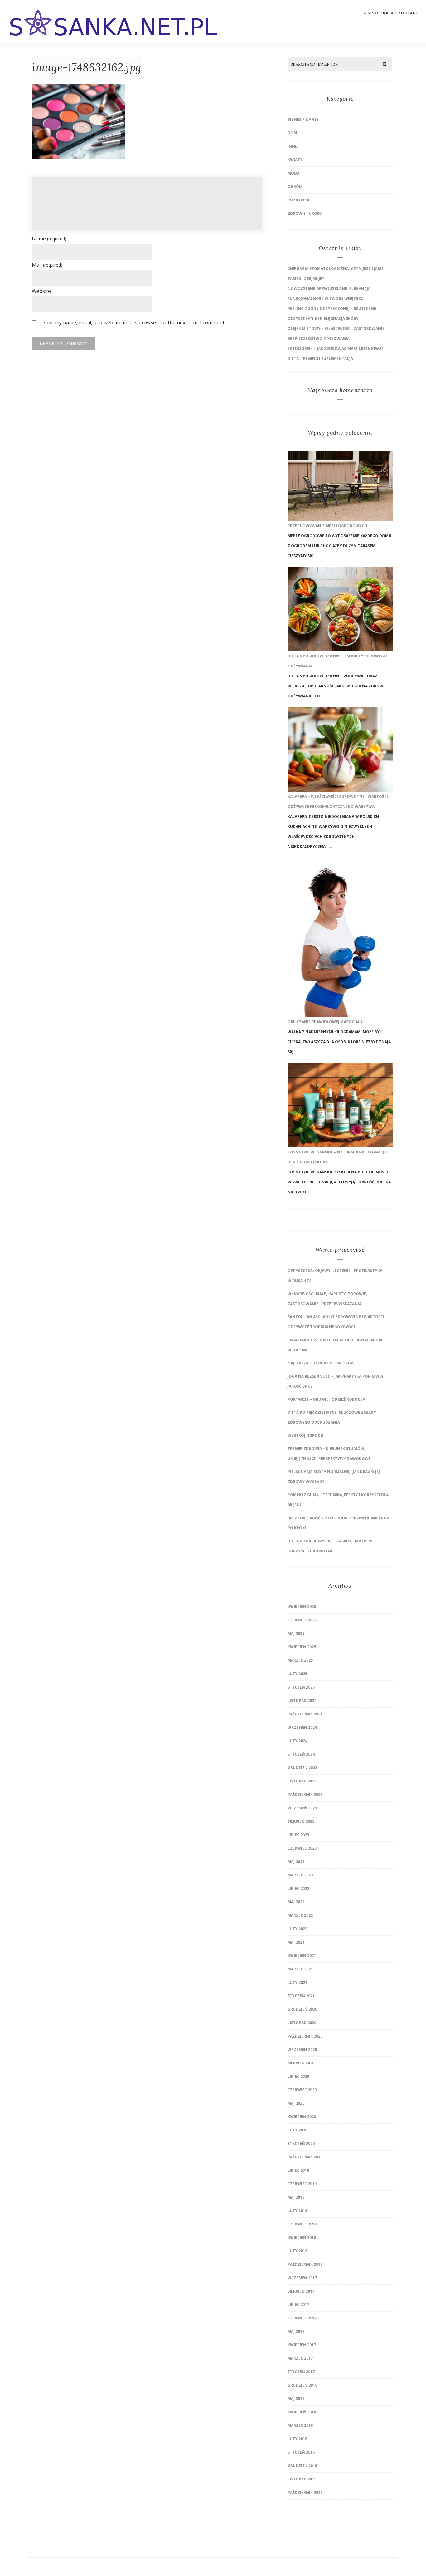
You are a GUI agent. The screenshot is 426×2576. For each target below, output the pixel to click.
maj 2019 (296, 2197)
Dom (292, 133)
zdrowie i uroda (305, 213)
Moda (293, 173)
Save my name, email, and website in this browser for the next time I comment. (134, 322)
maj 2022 (296, 1902)
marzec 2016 (300, 2425)
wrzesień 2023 (302, 1808)
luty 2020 (297, 2130)
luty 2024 (297, 1741)
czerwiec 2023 (302, 1848)
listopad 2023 (302, 1781)
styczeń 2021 (301, 1996)
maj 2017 (296, 2331)
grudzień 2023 (302, 1768)
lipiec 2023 (298, 1835)
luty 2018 (297, 2251)
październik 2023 (305, 1794)
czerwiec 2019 (302, 2184)
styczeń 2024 (301, 1754)
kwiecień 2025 (302, 1647)
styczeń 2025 (301, 1687)
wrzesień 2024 (302, 1727)
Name (49, 238)
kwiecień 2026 (302, 1607)
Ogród (295, 187)
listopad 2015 (302, 2479)
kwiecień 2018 (302, 2237)
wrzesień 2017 (302, 2278)
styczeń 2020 (301, 2143)
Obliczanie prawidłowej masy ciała (325, 1022)
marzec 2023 (300, 1875)
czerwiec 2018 (302, 2224)
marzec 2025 (300, 1660)
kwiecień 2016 (302, 2412)
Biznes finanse (303, 119)
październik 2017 (305, 2264)
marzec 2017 (300, 2358)
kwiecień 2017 (302, 2345)
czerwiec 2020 (302, 2090)
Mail (47, 265)
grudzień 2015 (302, 2466)
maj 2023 (296, 1862)
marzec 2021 (300, 1969)
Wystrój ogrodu (305, 1435)
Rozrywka (298, 200)
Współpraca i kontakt (391, 13)
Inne (292, 146)
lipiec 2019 (298, 2170)
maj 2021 (296, 1942)
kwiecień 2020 (302, 2117)
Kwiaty (295, 160)
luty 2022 (297, 1929)
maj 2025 (296, 1633)
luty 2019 (297, 2211)
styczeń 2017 (301, 2372)
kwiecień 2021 (302, 1956)
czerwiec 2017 (302, 2318)
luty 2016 (297, 2439)
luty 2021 (297, 1982)
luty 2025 (297, 1674)
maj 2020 (296, 2103)
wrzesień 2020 (302, 2050)
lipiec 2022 (298, 1888)
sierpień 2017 (301, 2291)
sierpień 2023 (301, 1821)
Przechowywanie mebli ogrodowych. (328, 526)
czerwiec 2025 (302, 1620)
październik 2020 (305, 2036)
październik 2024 (305, 1714)
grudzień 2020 (302, 2009)
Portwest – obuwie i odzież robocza (326, 1399)
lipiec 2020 (298, 2076)
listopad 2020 (302, 2023)
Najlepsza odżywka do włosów (321, 1363)
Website (41, 291)
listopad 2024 (302, 1701)
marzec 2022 (300, 1915)
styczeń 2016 (301, 2452)
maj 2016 (296, 2399)
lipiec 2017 (298, 2305)
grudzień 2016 (302, 2385)
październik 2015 (305, 2492)
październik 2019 (305, 2157)
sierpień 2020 (301, 2063)
